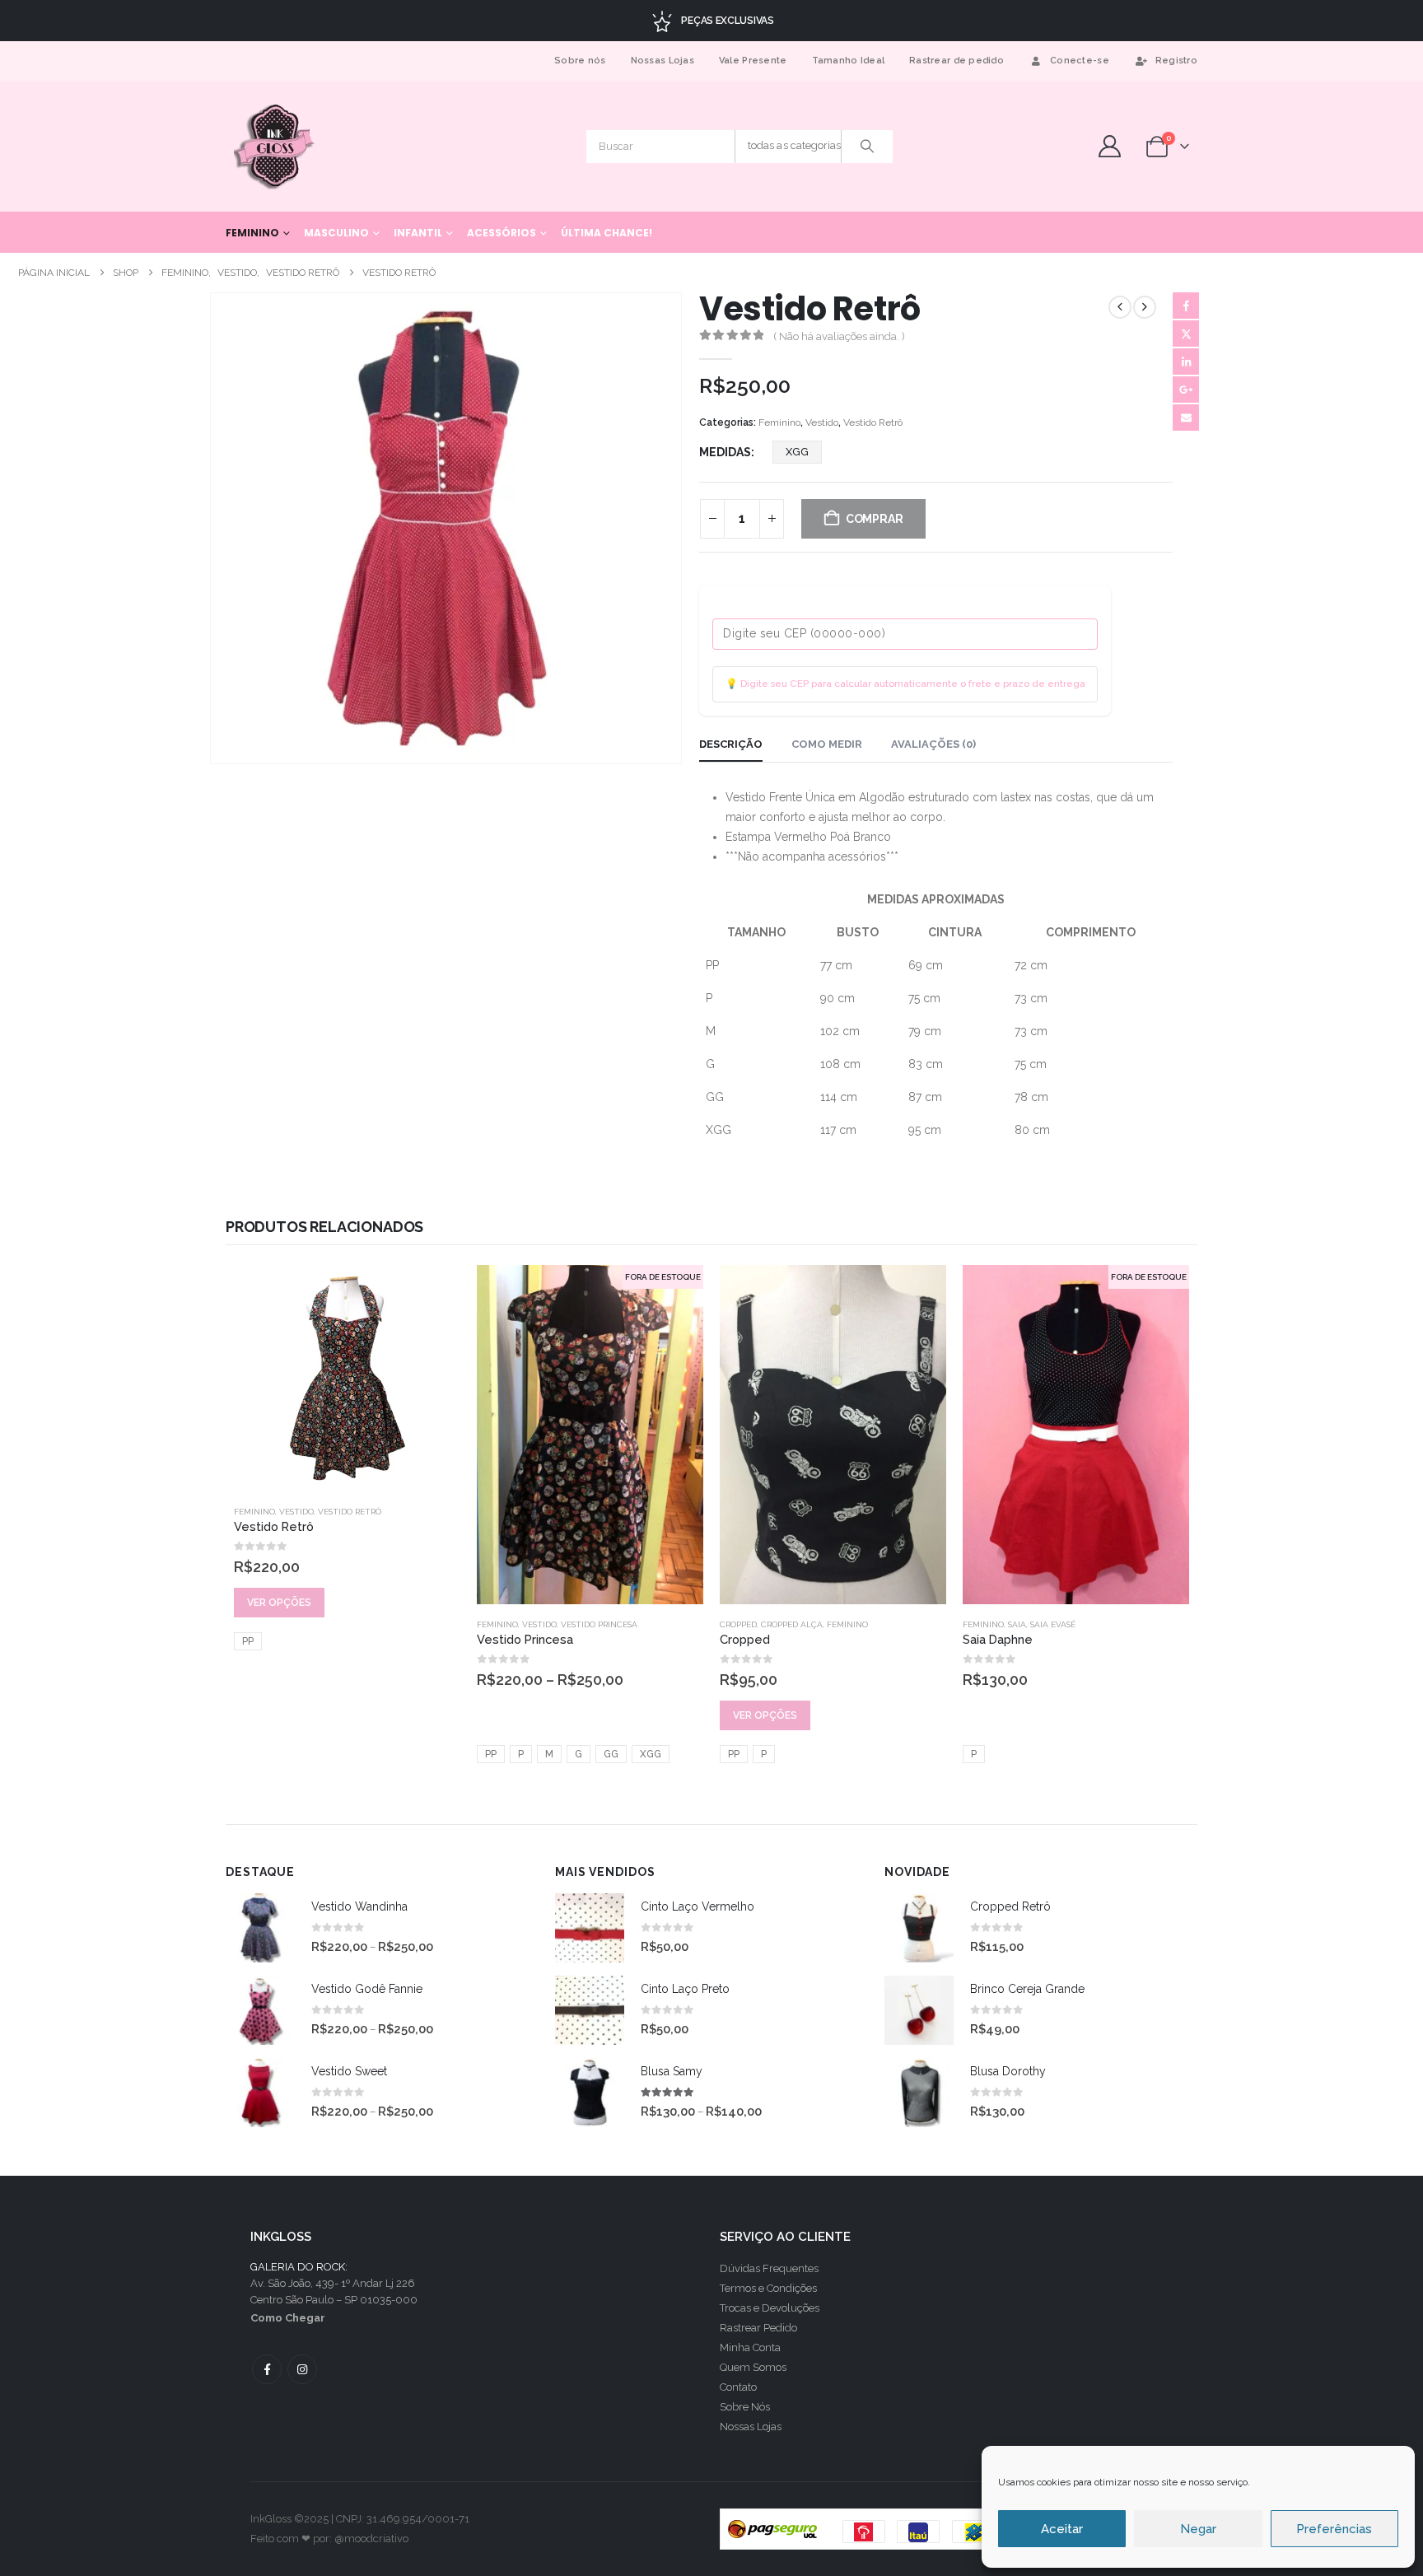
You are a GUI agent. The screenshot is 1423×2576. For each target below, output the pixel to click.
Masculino (336, 233)
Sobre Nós (745, 2407)
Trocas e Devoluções (770, 2308)
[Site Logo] (275, 146)
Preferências (1334, 2529)
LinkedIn (1186, 362)
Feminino (252, 233)
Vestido (822, 422)
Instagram (302, 2369)
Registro (1176, 61)
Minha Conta (750, 2347)
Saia (1017, 1624)
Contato (738, 2387)
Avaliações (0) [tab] (933, 744)
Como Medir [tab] (827, 744)
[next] (1145, 307)
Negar (1198, 2529)
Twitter (1186, 334)
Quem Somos (753, 2367)
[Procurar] (867, 147)
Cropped (738, 1624)
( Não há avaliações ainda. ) (839, 336)
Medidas (725, 452)
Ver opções (279, 1603)
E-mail (1186, 418)
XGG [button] (797, 452)
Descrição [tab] (731, 744)
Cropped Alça (792, 1624)
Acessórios (502, 233)
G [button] (579, 1754)
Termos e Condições (768, 2288)
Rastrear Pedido (758, 2328)
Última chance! (607, 233)
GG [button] (611, 1754)
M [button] (549, 1754)
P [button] (521, 1754)
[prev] (1120, 307)
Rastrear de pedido (956, 61)
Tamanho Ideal (849, 61)
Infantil (418, 233)
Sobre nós (580, 61)
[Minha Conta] (1109, 146)
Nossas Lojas (663, 61)
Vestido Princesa (599, 1624)
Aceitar (1062, 2529)
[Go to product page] (347, 1378)
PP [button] (248, 1641)
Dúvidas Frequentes (769, 2268)
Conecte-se (1080, 61)
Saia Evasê (1053, 1624)
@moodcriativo (371, 2539)
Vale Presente (753, 61)
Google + (1186, 390)
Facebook (1186, 306)
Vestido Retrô (873, 422)
